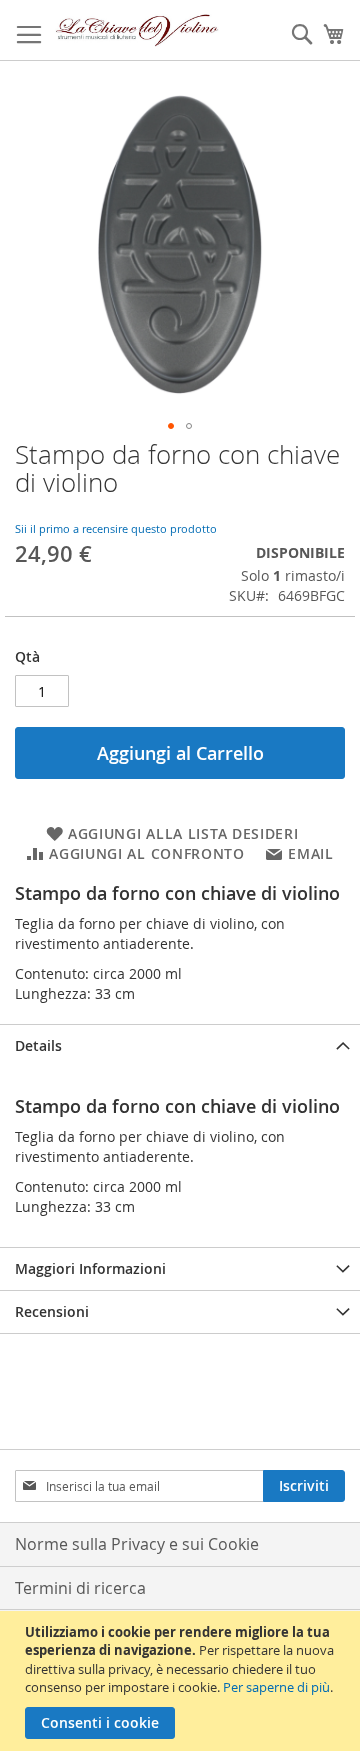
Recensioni (52, 1311)
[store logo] (137, 30)
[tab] (180, 1045)
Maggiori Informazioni (90, 1268)
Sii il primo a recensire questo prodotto (116, 528)
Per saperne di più (276, 1687)
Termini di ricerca (80, 1588)
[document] (182, 1681)
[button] (171, 426)
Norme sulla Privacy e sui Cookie (137, 1544)
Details (38, 1045)
